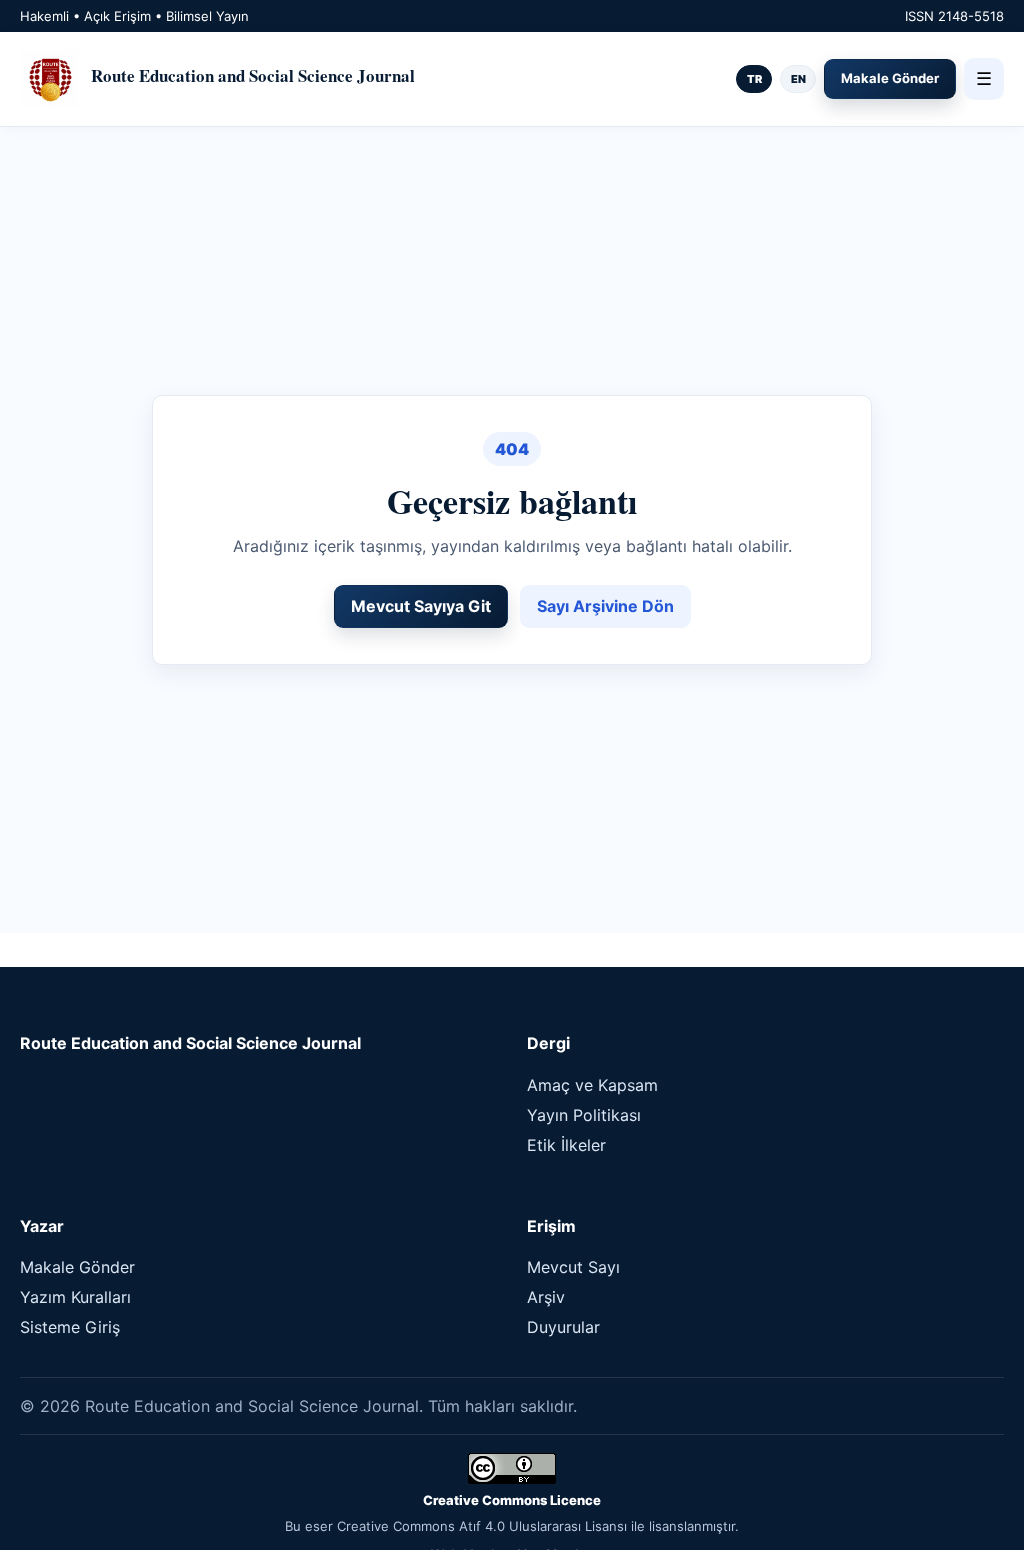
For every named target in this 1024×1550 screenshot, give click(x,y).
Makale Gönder (890, 78)
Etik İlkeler (566, 1145)
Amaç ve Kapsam (592, 1085)
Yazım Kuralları (75, 1297)
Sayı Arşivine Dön (605, 606)
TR (754, 79)
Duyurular (563, 1327)
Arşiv (546, 1297)
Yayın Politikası (584, 1115)
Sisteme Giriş (70, 1327)
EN (798, 79)
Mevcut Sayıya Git (421, 606)
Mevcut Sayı (573, 1267)
